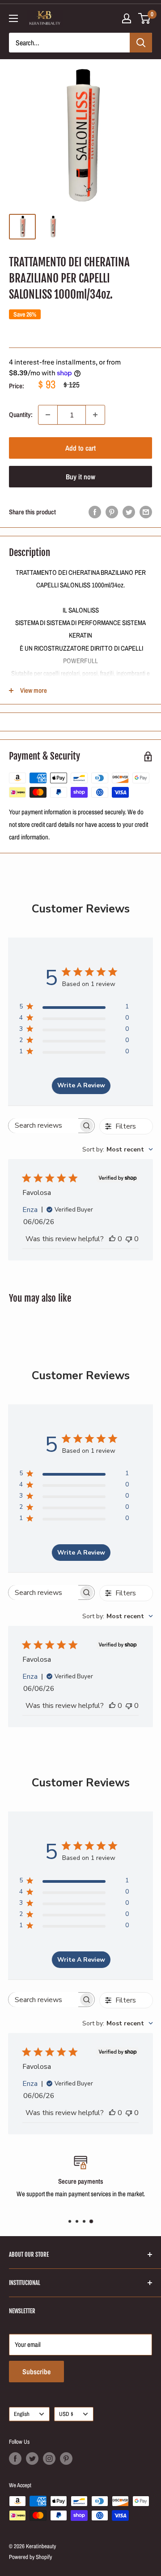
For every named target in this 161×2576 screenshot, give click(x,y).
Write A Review (81, 1085)
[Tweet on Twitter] (129, 512)
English (22, 2414)
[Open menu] (13, 18)
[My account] (127, 18)
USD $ (66, 2414)
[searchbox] (43, 1126)
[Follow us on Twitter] (32, 2459)
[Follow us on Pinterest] (66, 2459)
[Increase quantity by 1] (95, 415)
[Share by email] (146, 512)
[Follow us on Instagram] (49, 2459)
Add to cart (80, 448)
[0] (145, 18)
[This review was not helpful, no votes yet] (129, 1239)
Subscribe (36, 2372)
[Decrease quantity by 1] (48, 415)
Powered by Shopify (30, 2557)
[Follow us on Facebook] (15, 2459)
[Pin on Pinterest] (112, 512)
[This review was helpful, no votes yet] (112, 1239)
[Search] (141, 43)
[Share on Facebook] (95, 512)
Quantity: (21, 415)
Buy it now (80, 477)
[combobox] (118, 1149)
